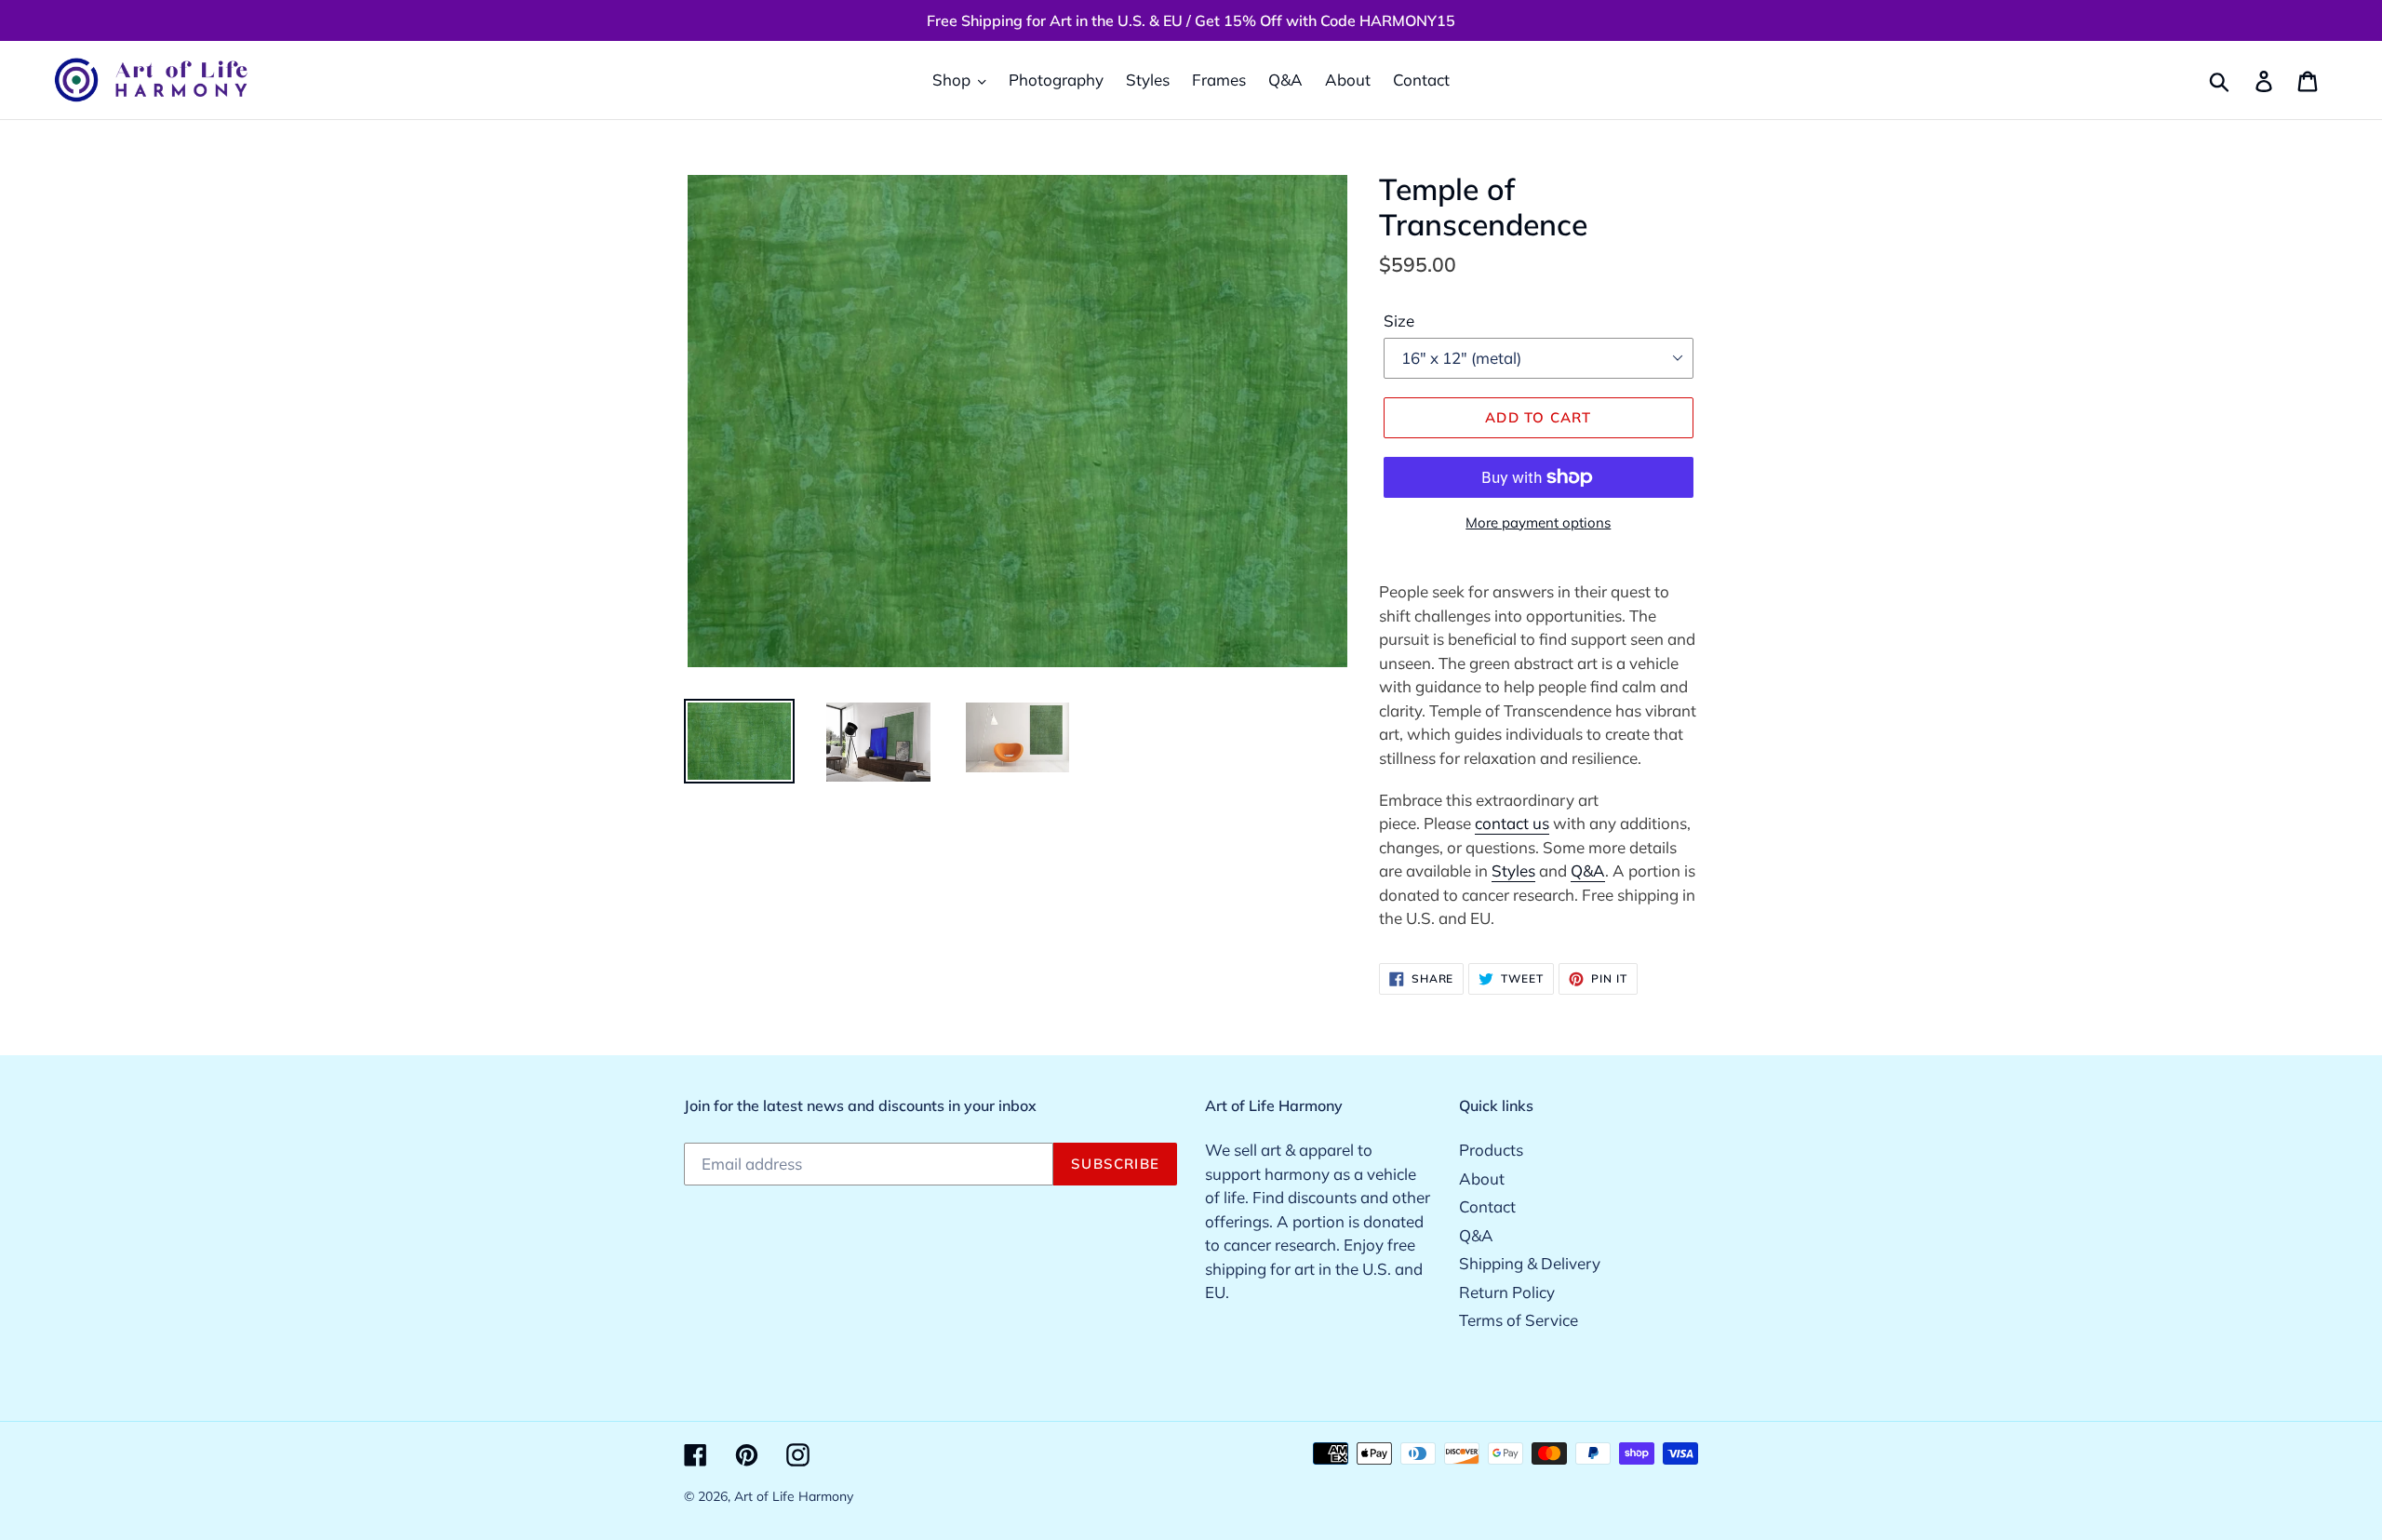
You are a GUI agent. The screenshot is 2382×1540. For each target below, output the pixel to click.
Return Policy (1507, 1292)
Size (1399, 321)
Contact (1487, 1206)
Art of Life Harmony (794, 1496)
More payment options (1538, 522)
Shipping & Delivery (1530, 1263)
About (1482, 1178)
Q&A (1588, 870)
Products (1491, 1150)
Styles (1513, 870)
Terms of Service (1519, 1320)
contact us (1512, 823)
